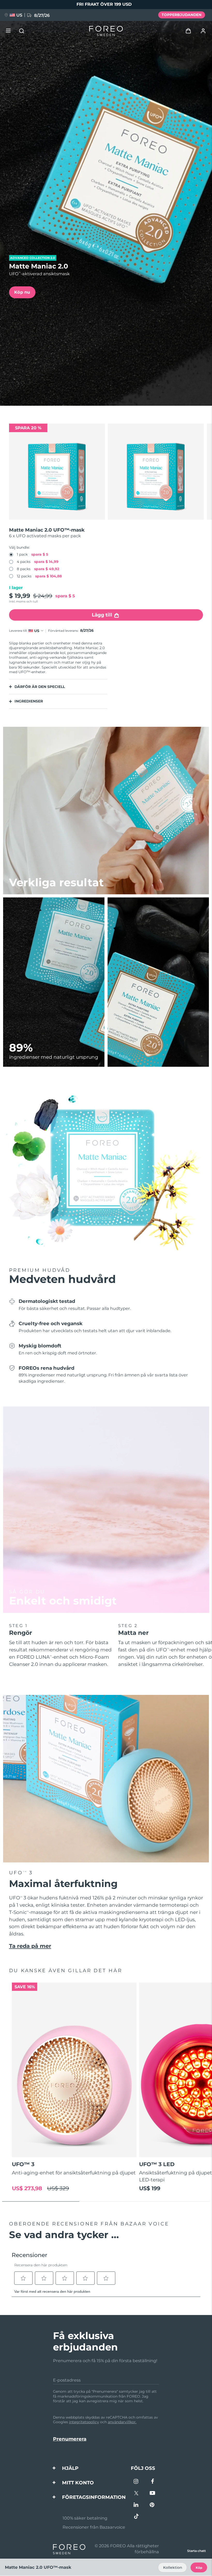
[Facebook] (152, 2482)
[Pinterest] (152, 2505)
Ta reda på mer (30, 1946)
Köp (199, 2568)
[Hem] (106, 31)
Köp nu (22, 292)
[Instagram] (136, 2482)
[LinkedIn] (136, 2505)
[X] (136, 2494)
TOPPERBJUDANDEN (181, 15)
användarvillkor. (122, 2422)
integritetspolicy (84, 2422)
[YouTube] (152, 2494)
